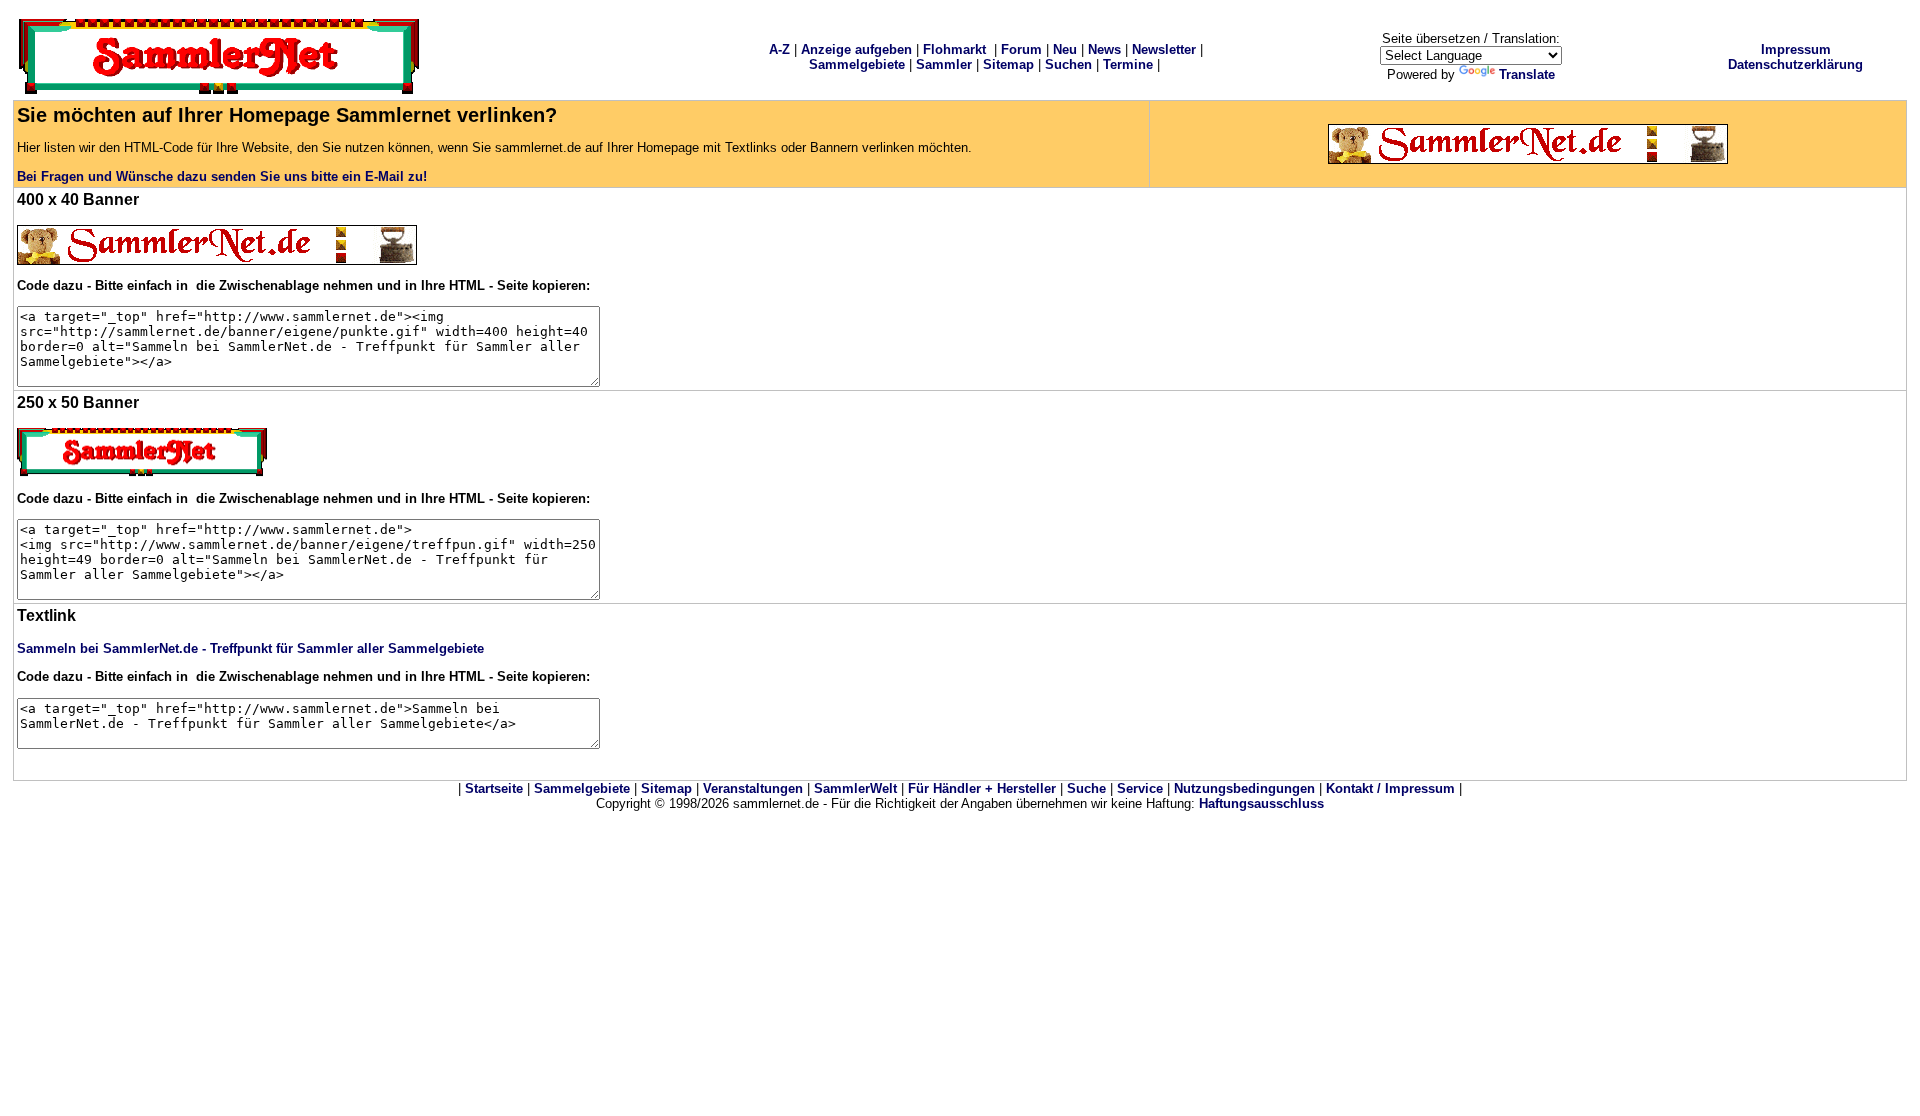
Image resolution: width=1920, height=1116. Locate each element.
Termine (1128, 64)
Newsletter (1164, 49)
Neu (1065, 49)
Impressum (1796, 49)
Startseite (494, 788)
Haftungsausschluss (1261, 803)
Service (1140, 788)
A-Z (779, 49)
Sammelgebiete (857, 64)
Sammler (944, 64)
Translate (1527, 74)
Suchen (1068, 64)
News (1104, 49)
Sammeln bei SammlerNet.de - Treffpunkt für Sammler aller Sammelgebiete (250, 648)
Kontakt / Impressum (1390, 788)
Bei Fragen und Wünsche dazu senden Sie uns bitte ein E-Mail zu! (222, 176)
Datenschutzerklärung (1795, 64)
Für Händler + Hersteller (982, 788)
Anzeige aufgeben (856, 49)
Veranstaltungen (753, 788)
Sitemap (1008, 64)
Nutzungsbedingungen (1244, 788)
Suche (1086, 788)
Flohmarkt (954, 49)
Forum (1021, 49)
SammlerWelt (855, 788)
